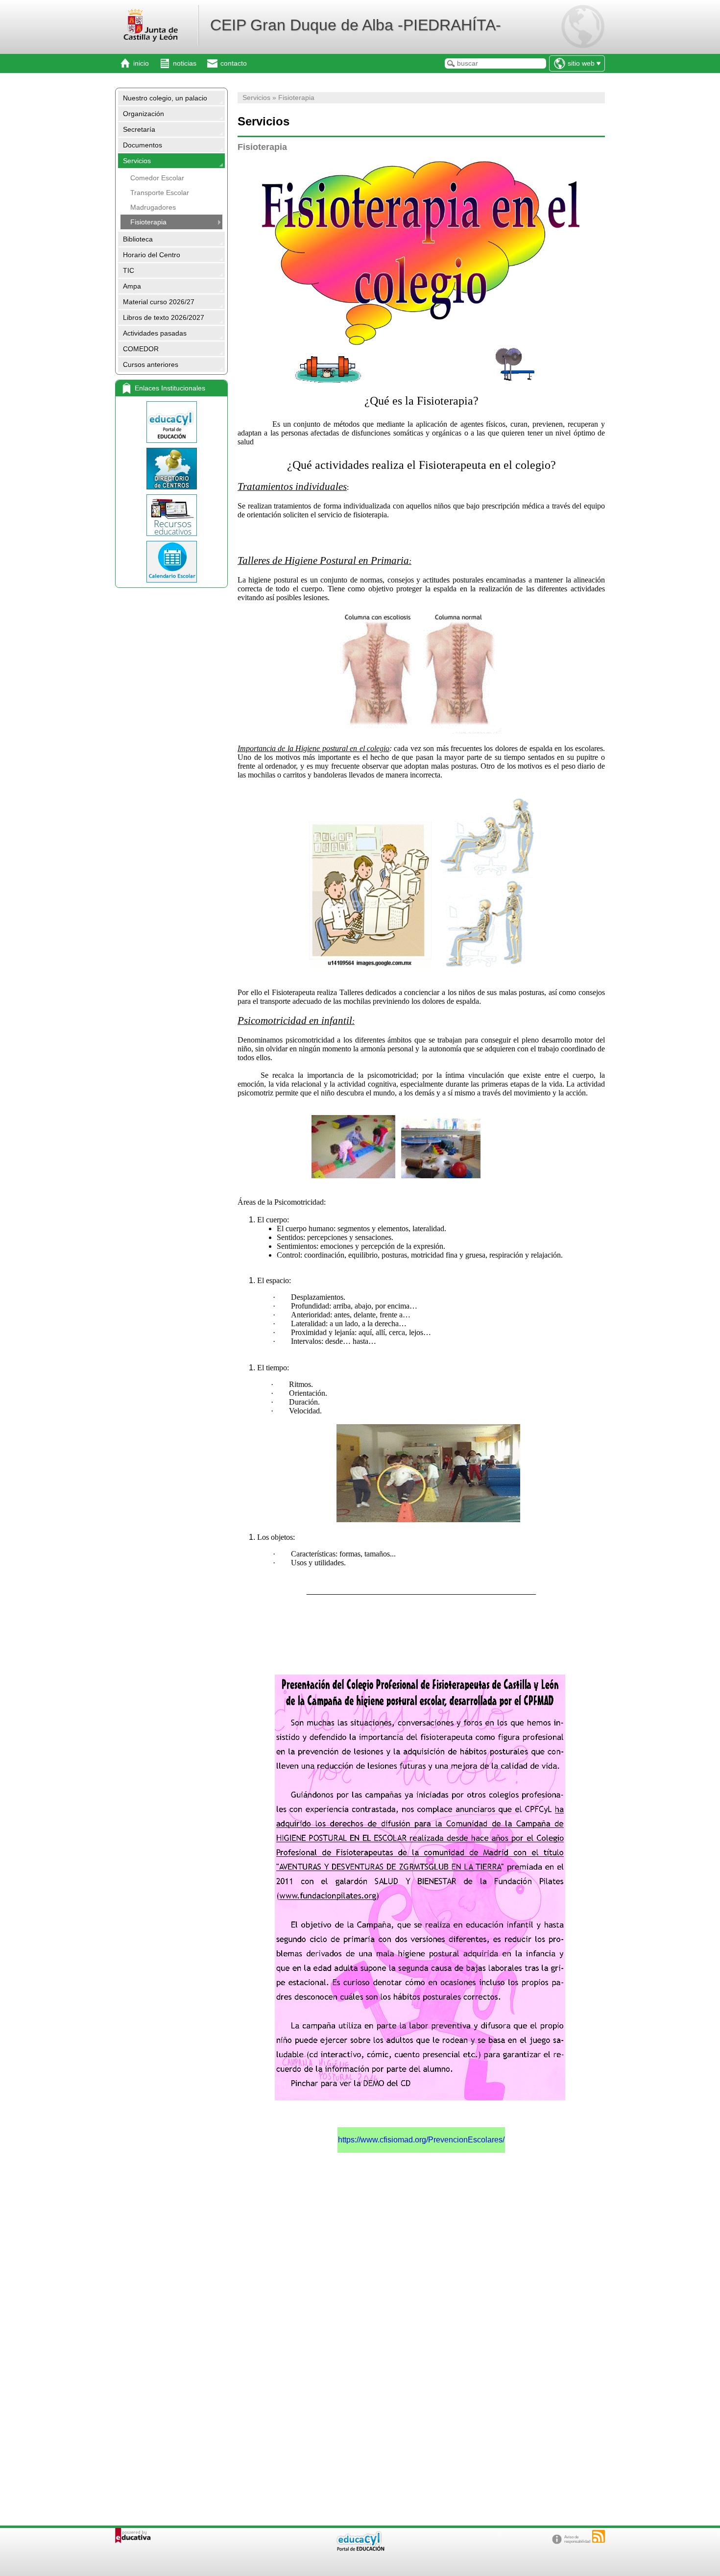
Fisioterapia (148, 222)
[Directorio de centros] (171, 469)
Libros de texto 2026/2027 (164, 317)
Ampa (132, 286)
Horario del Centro (152, 255)
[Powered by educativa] (133, 2536)
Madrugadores (153, 207)
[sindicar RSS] (599, 2536)
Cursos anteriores (151, 365)
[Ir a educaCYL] (360, 2549)
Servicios (137, 161)
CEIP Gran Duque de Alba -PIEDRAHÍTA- (356, 25)
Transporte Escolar (160, 193)
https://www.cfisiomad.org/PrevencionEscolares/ (421, 2140)
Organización (144, 114)
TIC (129, 270)
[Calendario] (171, 562)
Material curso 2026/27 (159, 302)
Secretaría (139, 129)
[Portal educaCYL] (171, 422)
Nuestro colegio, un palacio (165, 98)
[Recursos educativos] (171, 515)
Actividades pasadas (155, 333)
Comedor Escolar (157, 178)
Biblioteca (138, 239)
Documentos (143, 145)
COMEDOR (141, 349)
